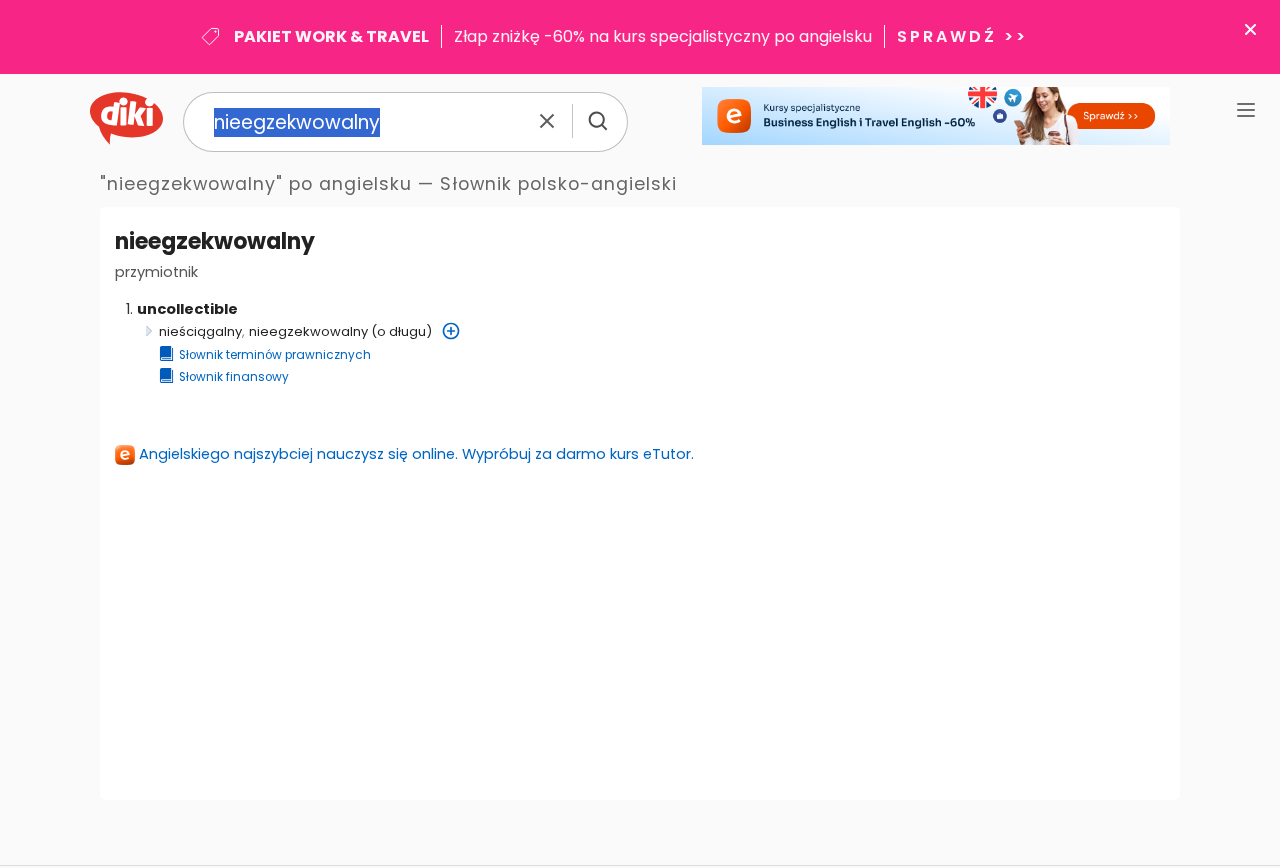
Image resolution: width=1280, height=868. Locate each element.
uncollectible (187, 309)
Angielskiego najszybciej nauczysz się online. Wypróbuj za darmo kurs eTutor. (416, 454)
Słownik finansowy (234, 377)
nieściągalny (200, 331)
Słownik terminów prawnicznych (275, 355)
